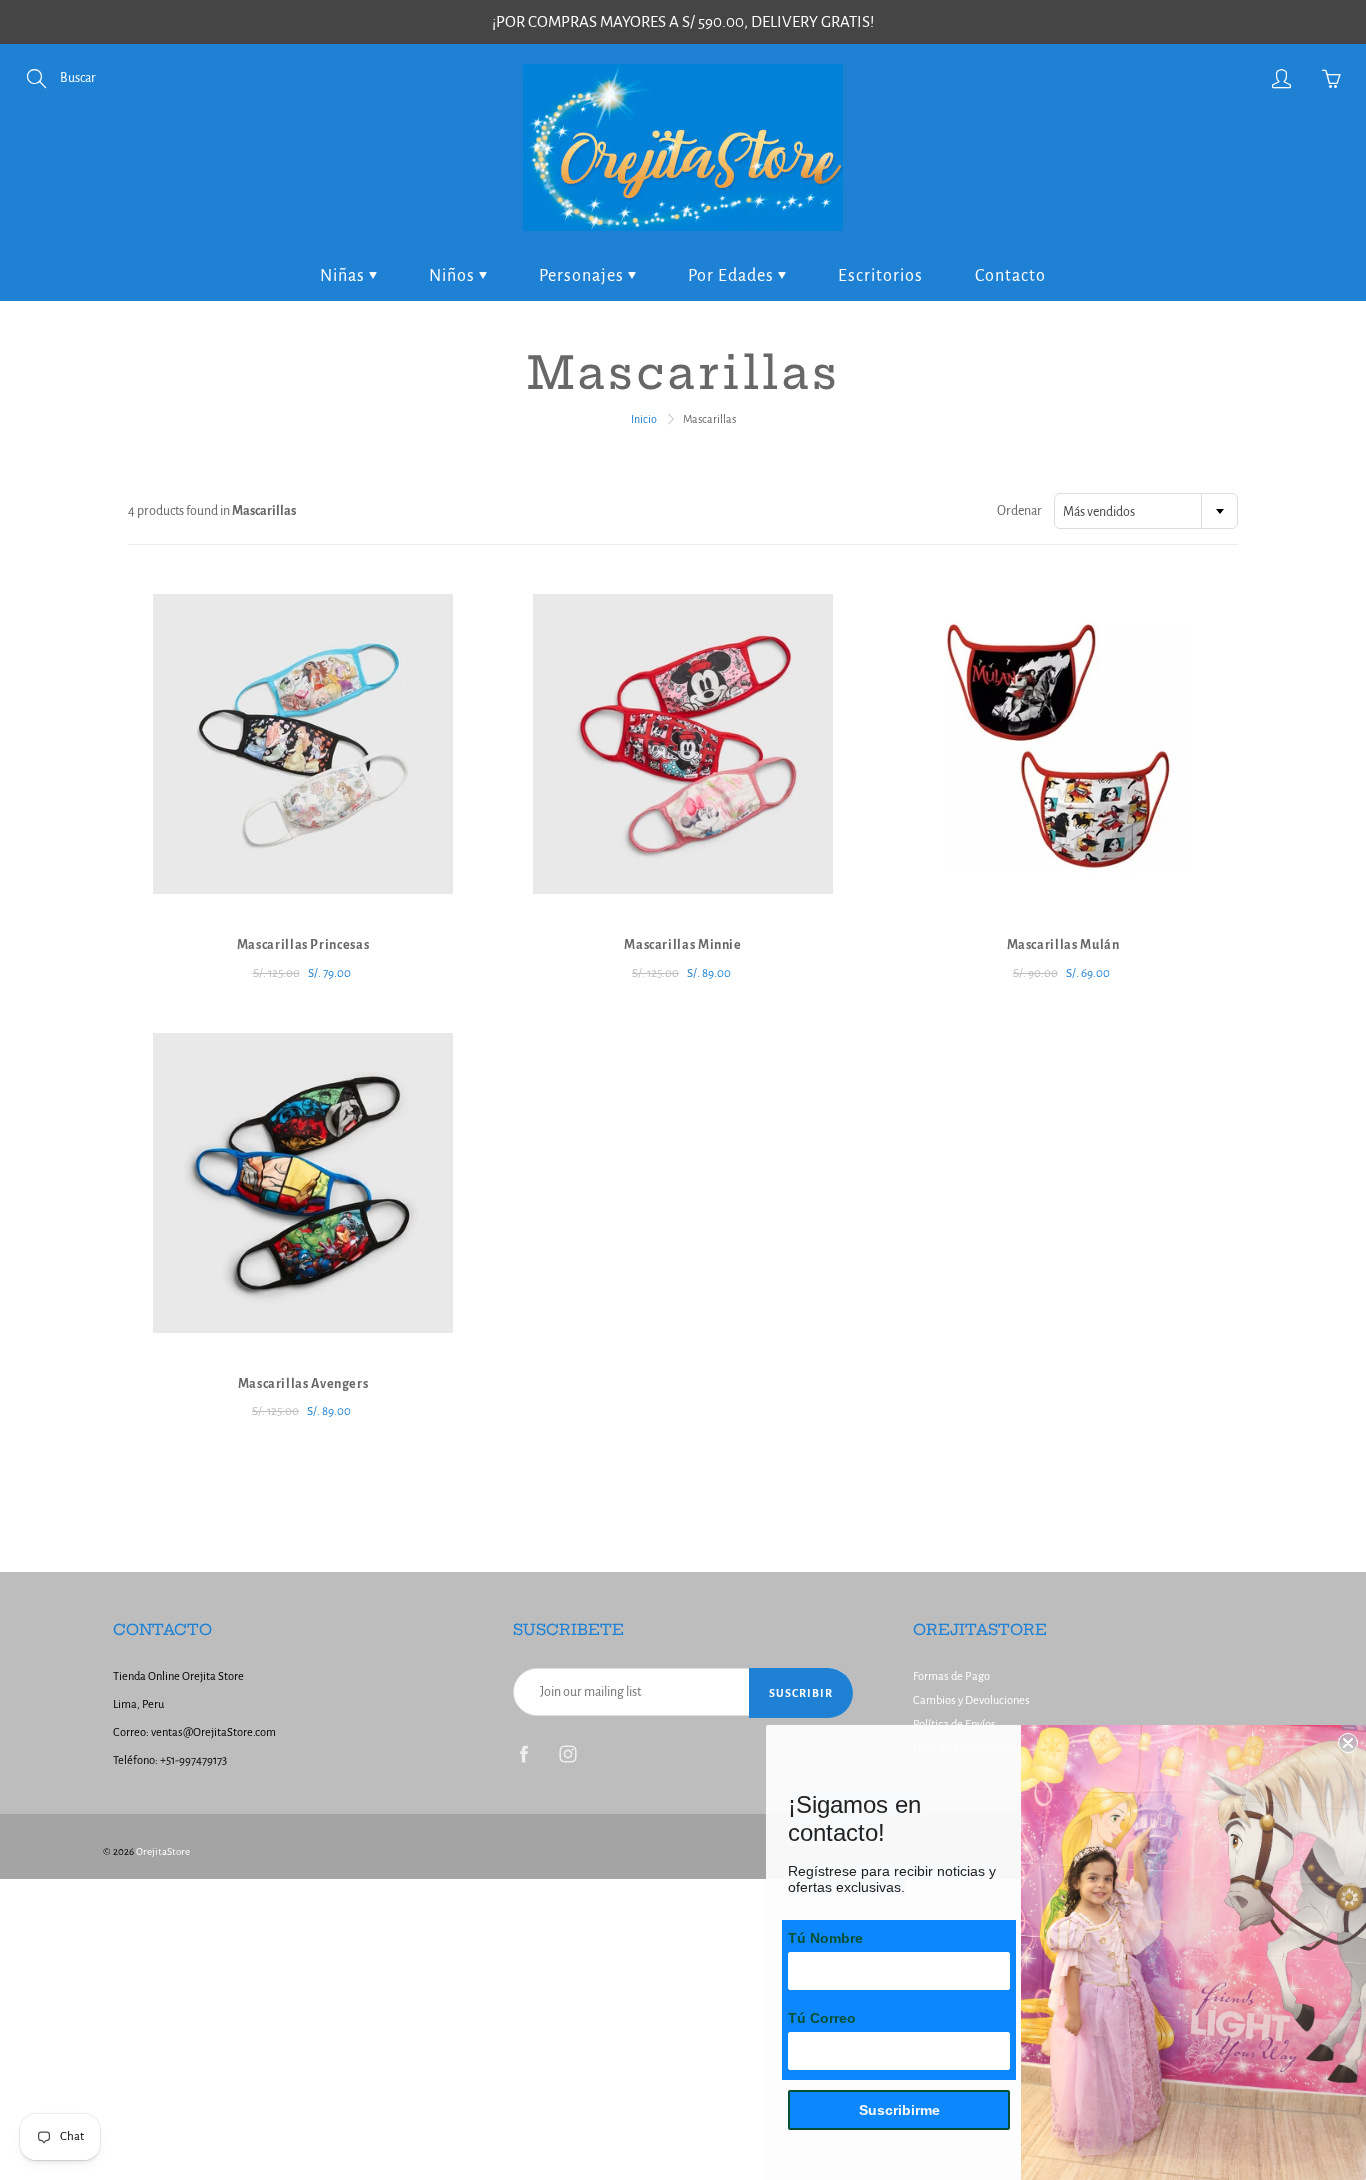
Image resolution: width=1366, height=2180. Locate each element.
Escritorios (880, 276)
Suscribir (801, 1693)
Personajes (583, 276)
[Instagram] (567, 1753)
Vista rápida (303, 744)
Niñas (344, 276)
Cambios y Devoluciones (971, 1700)
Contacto (1010, 276)
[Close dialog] (1348, 1743)
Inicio (644, 419)
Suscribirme (899, 2110)
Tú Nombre (825, 1938)
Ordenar (1019, 511)
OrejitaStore (163, 1851)
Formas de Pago (951, 1676)
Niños (454, 276)
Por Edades (733, 276)
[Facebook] (523, 1753)
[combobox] (1146, 511)
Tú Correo (822, 2018)
